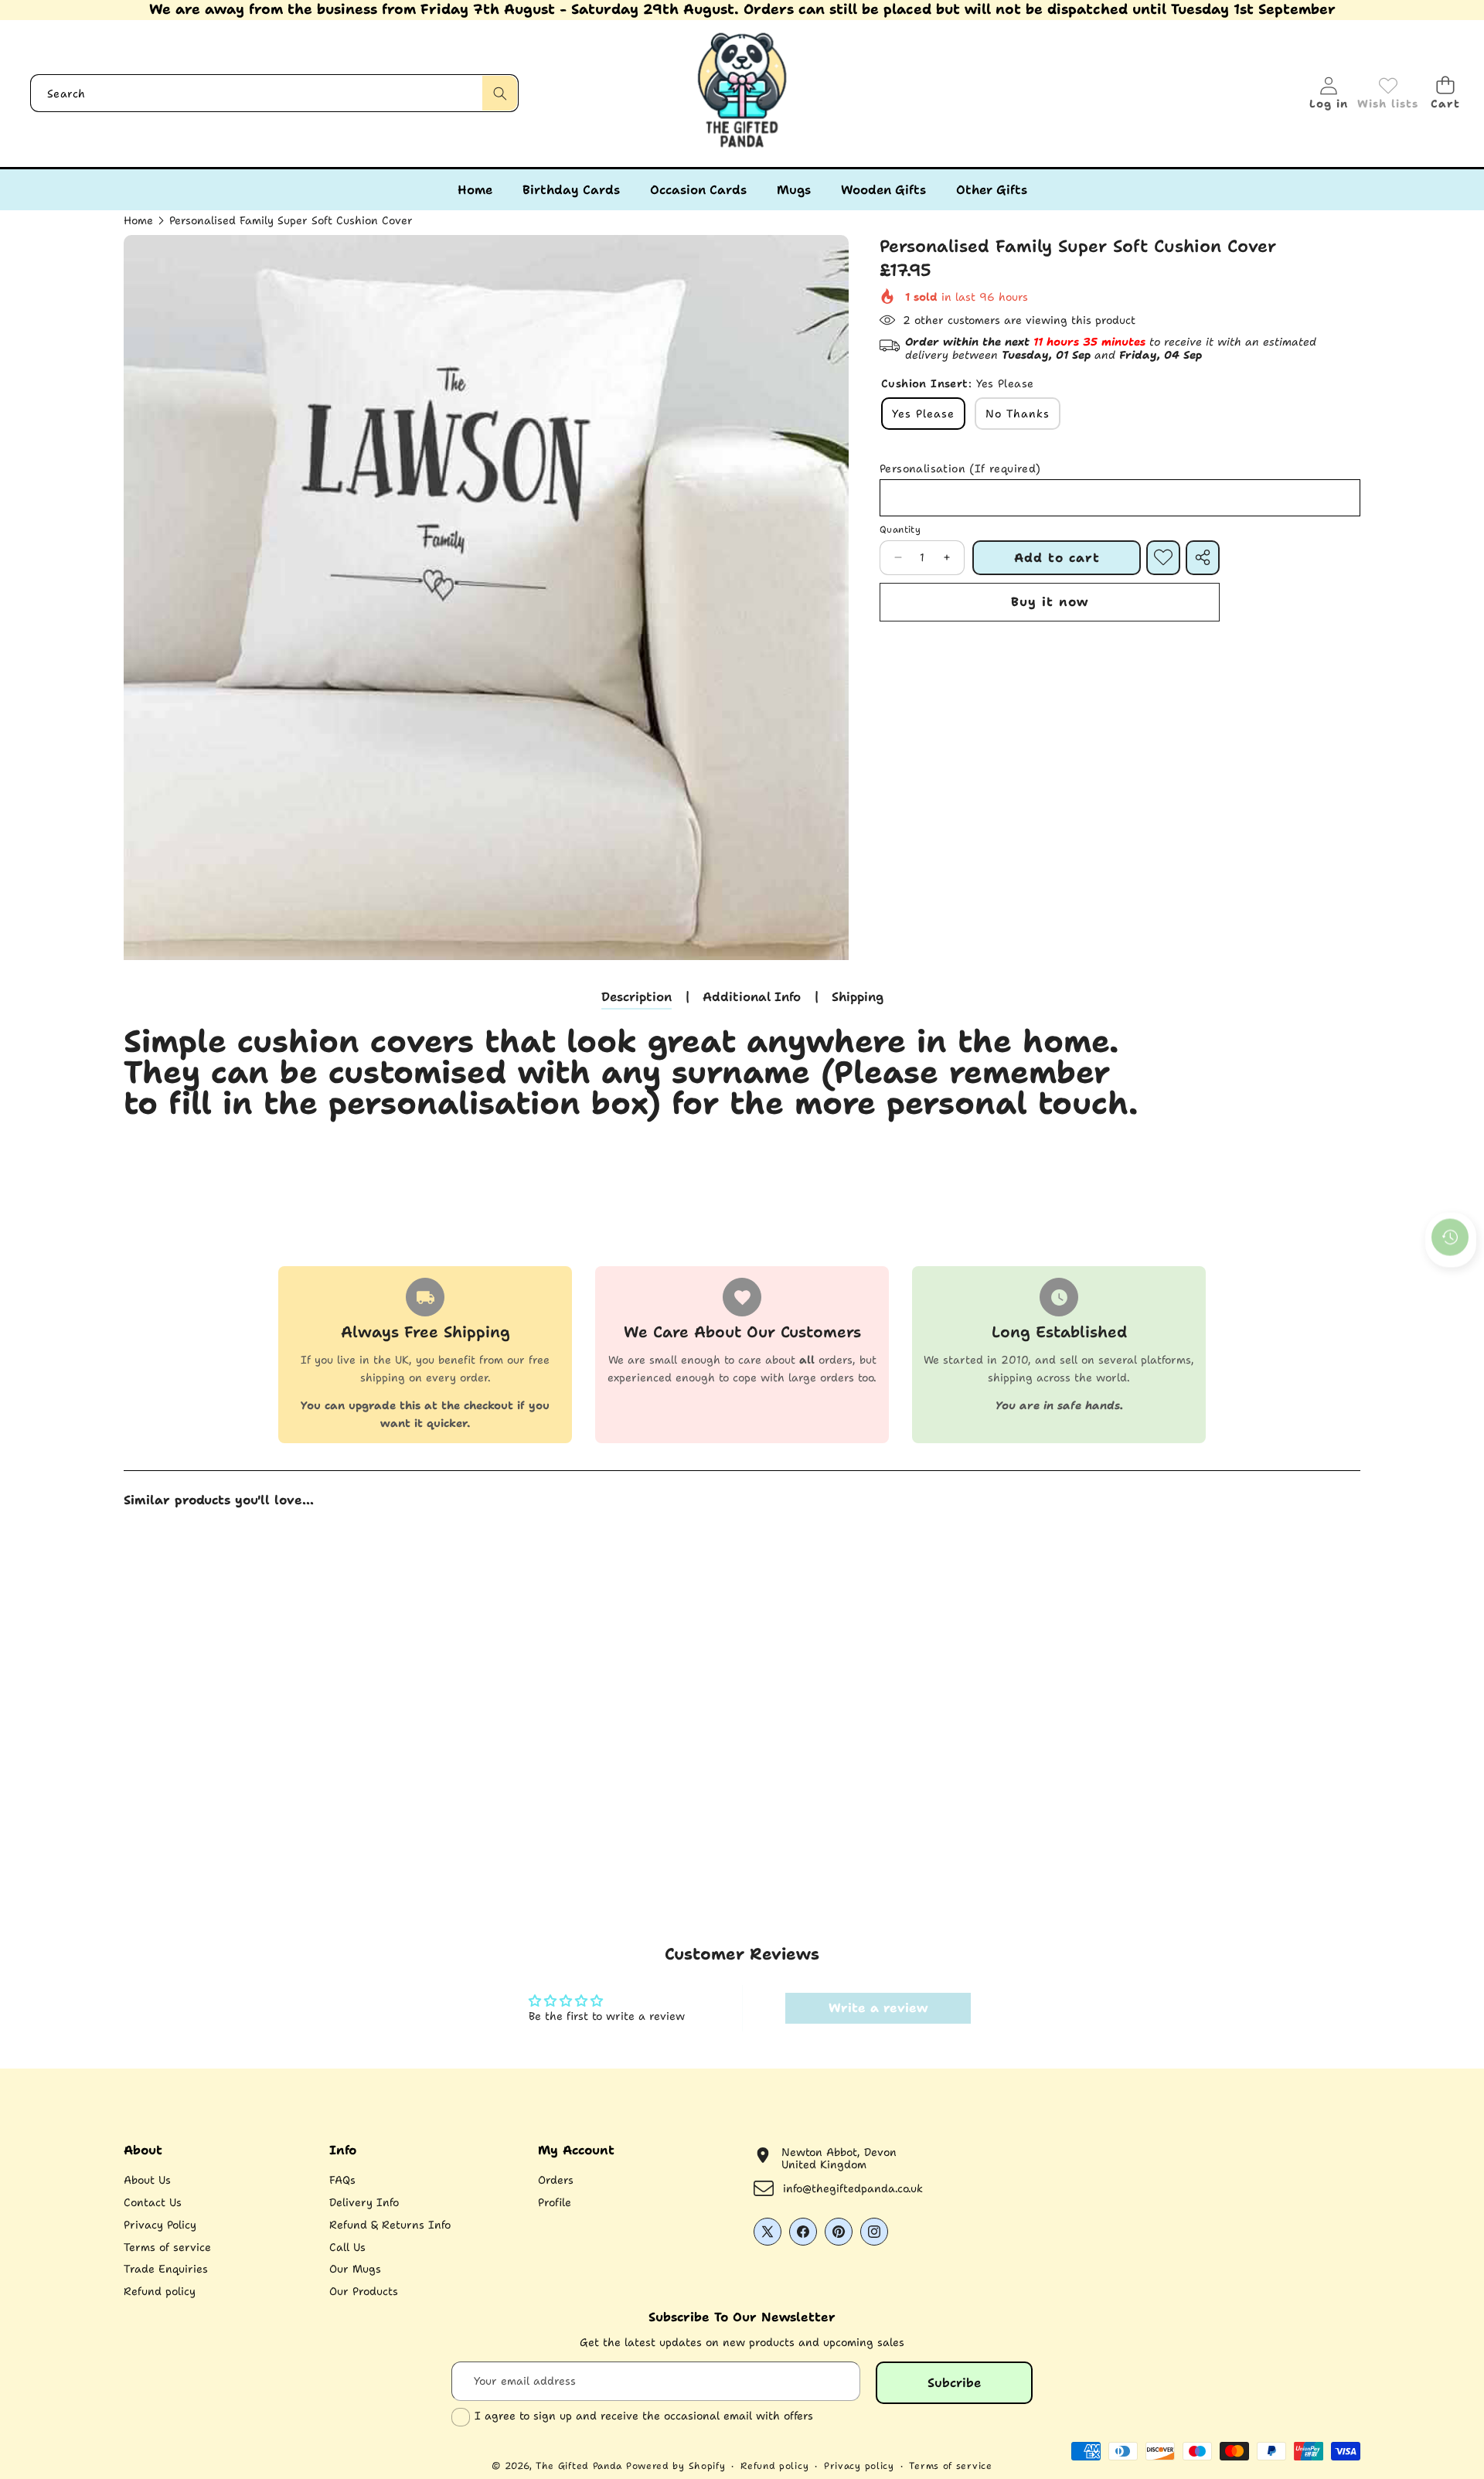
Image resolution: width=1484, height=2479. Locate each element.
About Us (147, 2180)
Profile (555, 2202)
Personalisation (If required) (960, 469)
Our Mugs (355, 2269)
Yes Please (923, 414)
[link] (1388, 94)
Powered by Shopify (676, 2466)
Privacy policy (859, 2466)
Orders (556, 2180)
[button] (1445, 93)
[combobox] (274, 93)
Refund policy (160, 2291)
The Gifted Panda (579, 2466)
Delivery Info (364, 2202)
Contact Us (153, 2202)
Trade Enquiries (166, 2269)
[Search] (500, 93)
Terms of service (167, 2247)
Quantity (900, 530)
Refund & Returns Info (390, 2225)
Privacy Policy (160, 2225)
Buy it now (1050, 602)
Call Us (347, 2247)
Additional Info (752, 997)
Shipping (858, 997)
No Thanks (1018, 414)
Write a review (878, 2008)
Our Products (364, 2291)
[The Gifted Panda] (742, 94)
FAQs (342, 2180)
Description (636, 997)
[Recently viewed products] (1450, 1237)
